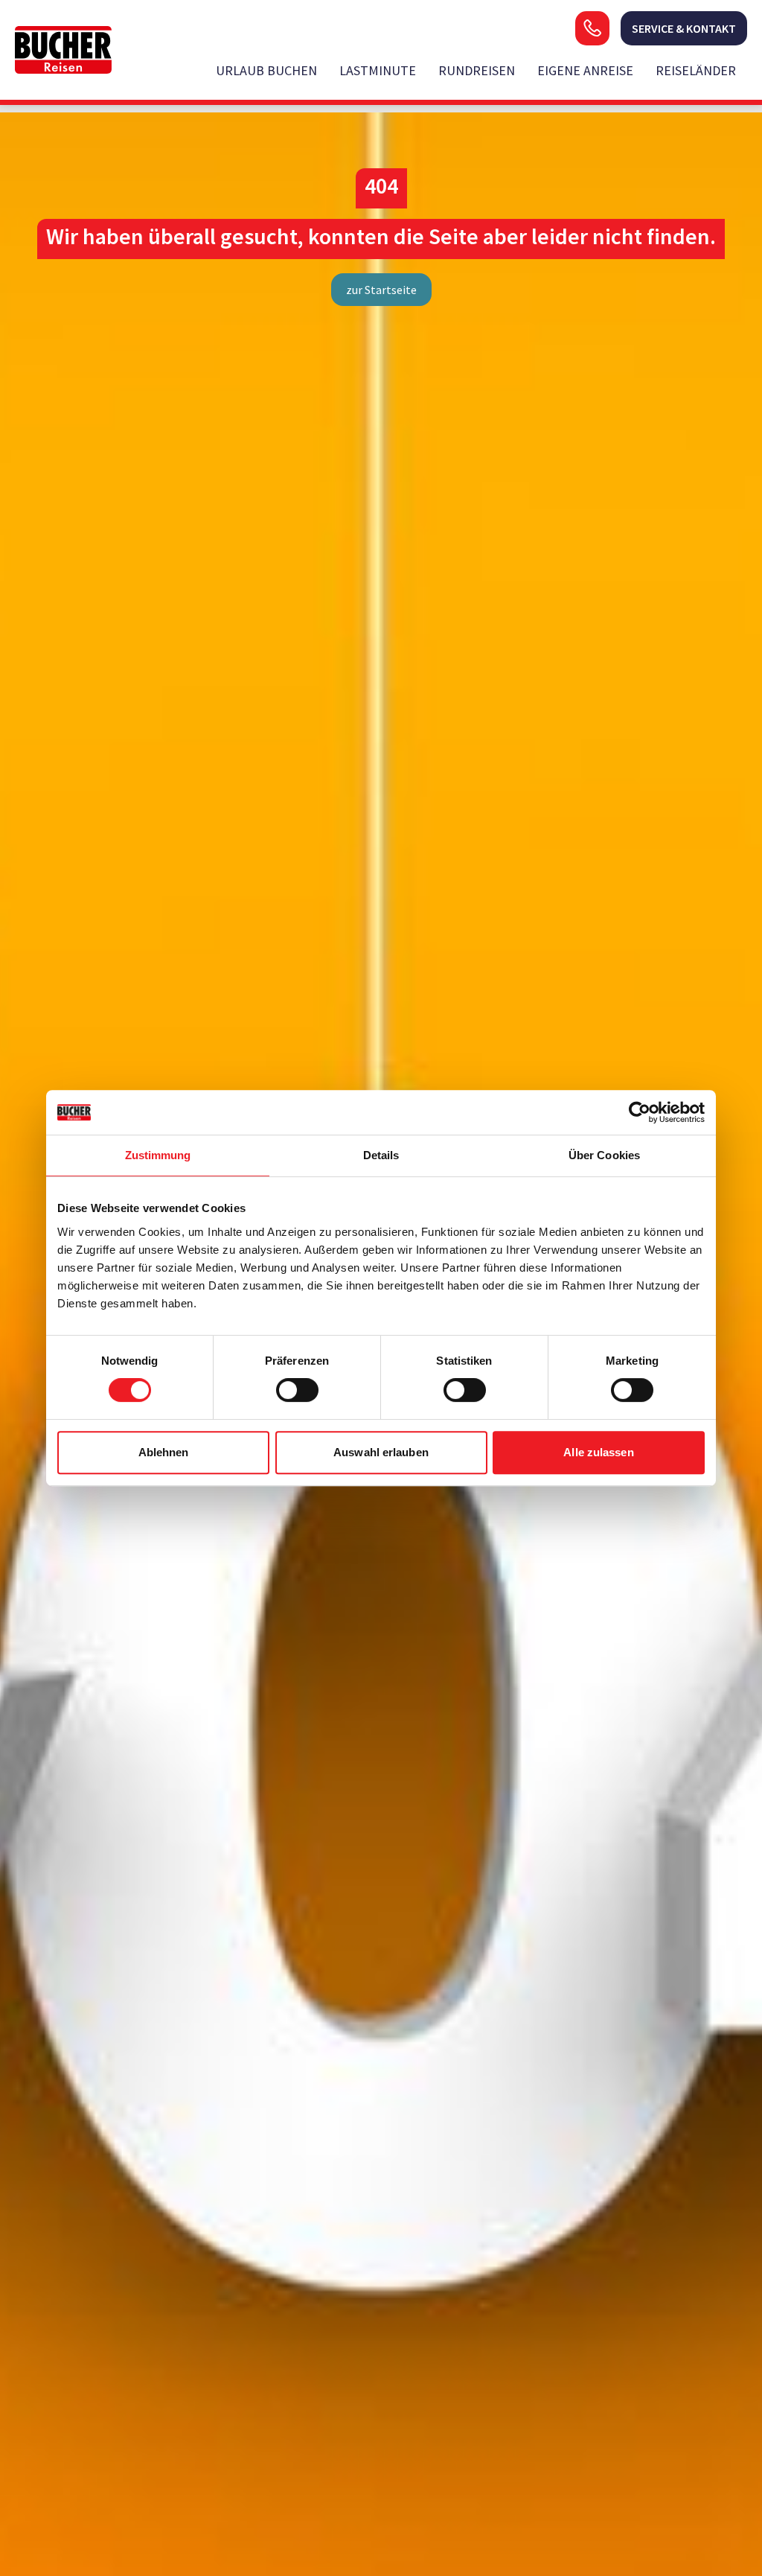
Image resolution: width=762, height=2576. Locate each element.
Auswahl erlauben (381, 1452)
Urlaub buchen (266, 70)
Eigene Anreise (585, 70)
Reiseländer (696, 70)
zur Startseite (381, 290)
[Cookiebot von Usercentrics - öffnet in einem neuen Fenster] (640, 1112)
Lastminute (378, 70)
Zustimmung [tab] (158, 1155)
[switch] (297, 1390)
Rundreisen (477, 70)
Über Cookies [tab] (604, 1155)
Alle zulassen (598, 1452)
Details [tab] (381, 1155)
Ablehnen (164, 1452)
